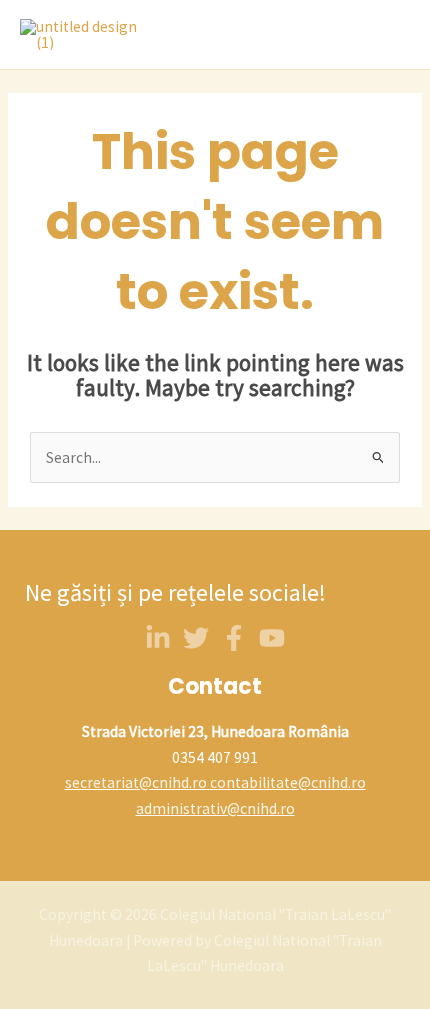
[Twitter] (196, 638)
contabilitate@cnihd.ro (288, 782)
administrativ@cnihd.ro (215, 808)
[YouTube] (272, 638)
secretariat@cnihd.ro (136, 782)
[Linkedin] (158, 638)
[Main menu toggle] (389, 35)
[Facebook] (234, 638)
